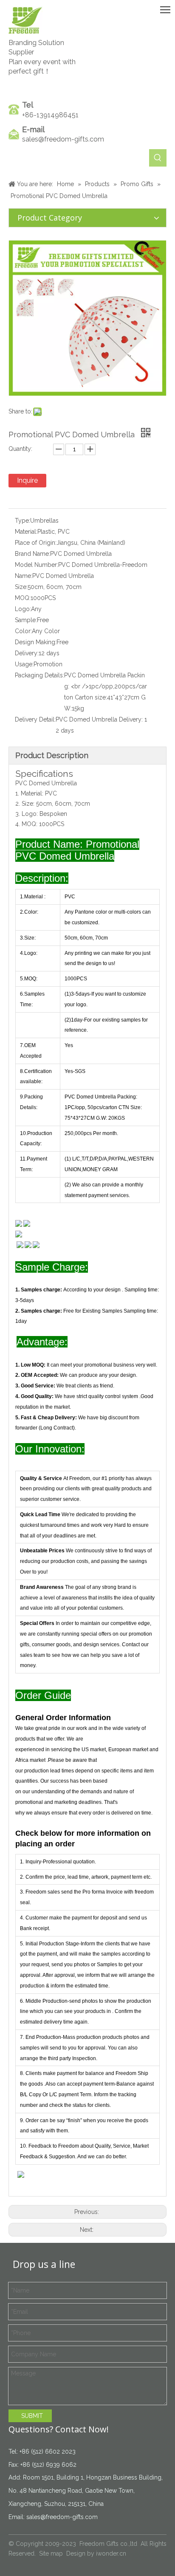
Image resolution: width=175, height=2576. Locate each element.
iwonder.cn (111, 2553)
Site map (51, 2553)
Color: (23, 631)
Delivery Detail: (35, 719)
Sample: (26, 620)
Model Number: (37, 565)
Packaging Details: (40, 675)
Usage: (24, 664)
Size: (21, 587)
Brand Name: (32, 554)
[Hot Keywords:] (158, 158)
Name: (24, 576)
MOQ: (23, 598)
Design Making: (36, 642)
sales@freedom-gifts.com (63, 139)
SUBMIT (32, 2416)
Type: (23, 521)
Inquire (27, 480)
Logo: (23, 609)
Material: (26, 532)
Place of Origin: (36, 543)
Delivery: (27, 653)
